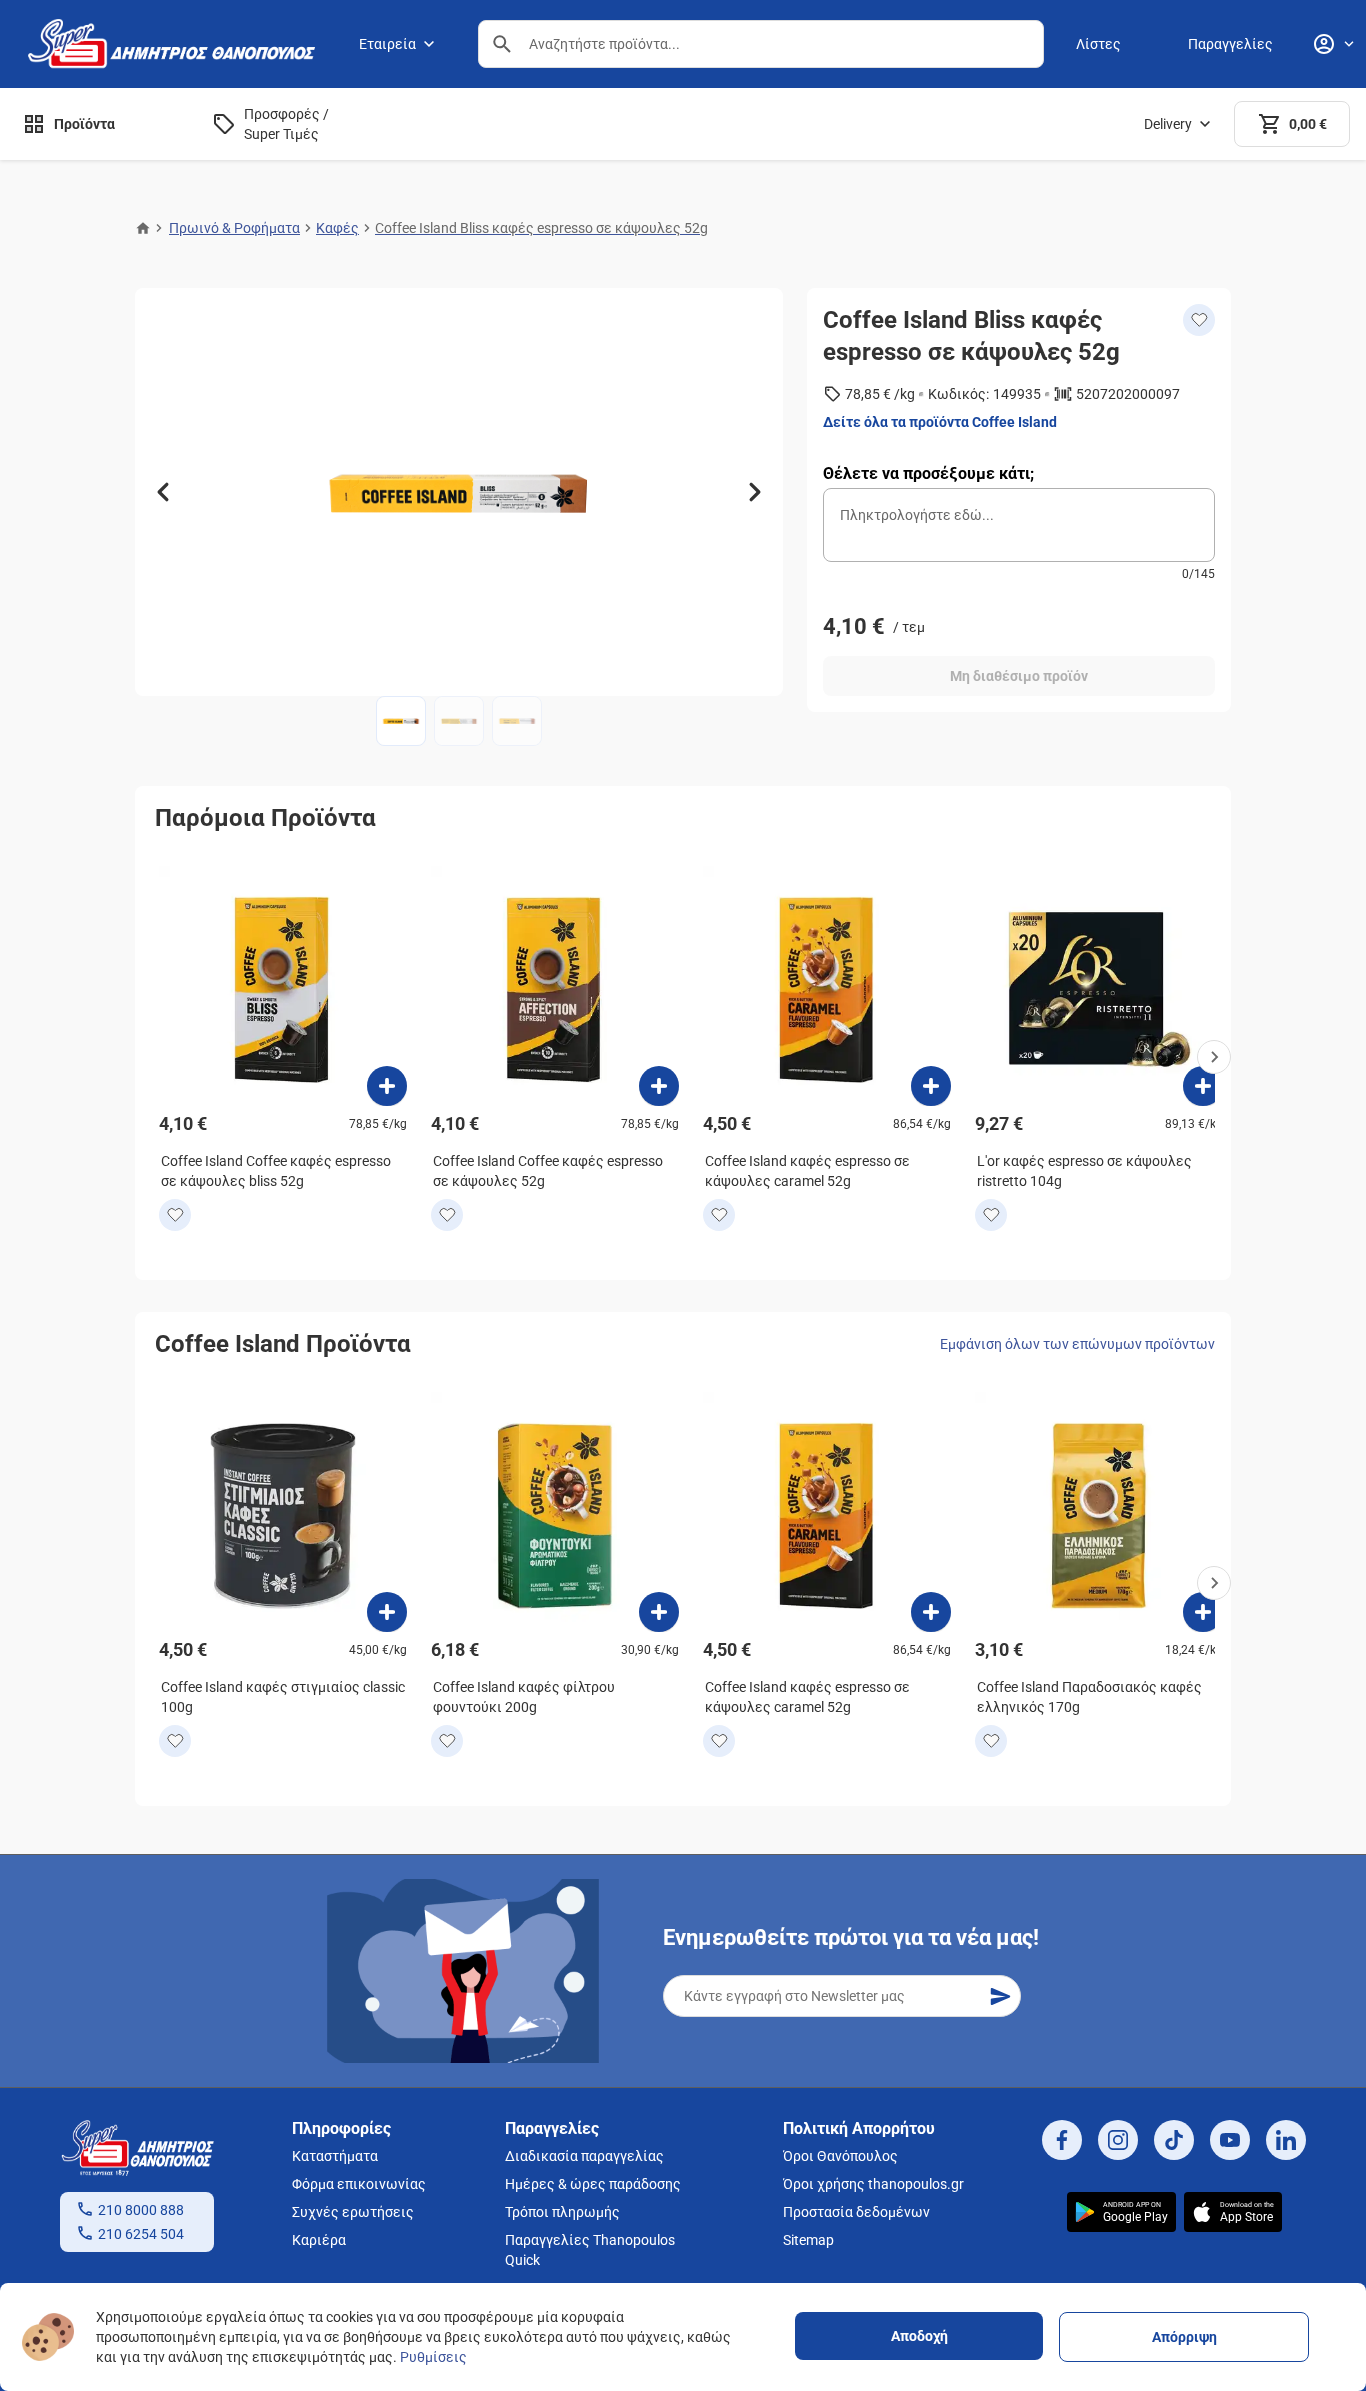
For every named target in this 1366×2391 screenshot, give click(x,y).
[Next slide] (1214, 1057)
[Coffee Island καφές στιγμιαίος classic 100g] (387, 1612)
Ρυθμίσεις (433, 2357)
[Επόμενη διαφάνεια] (755, 492)
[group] (459, 492)
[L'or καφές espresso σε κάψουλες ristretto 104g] (1203, 1086)
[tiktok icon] (1174, 2140)
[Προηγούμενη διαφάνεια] (163, 492)
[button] (502, 44)
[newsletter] (1000, 1996)
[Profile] (1333, 44)
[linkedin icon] (1286, 2140)
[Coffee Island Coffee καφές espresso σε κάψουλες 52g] (659, 1086)
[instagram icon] (1118, 2140)
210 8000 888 (141, 2210)
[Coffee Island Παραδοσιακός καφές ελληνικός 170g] (1203, 1612)
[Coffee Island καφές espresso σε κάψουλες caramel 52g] (931, 1086)
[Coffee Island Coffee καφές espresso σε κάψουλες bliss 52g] (387, 1086)
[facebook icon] (1062, 2140)
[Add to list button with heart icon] (175, 1215)
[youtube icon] (1230, 2140)
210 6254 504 (141, 2234)
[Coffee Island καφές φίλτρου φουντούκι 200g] (659, 1612)
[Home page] (143, 228)
